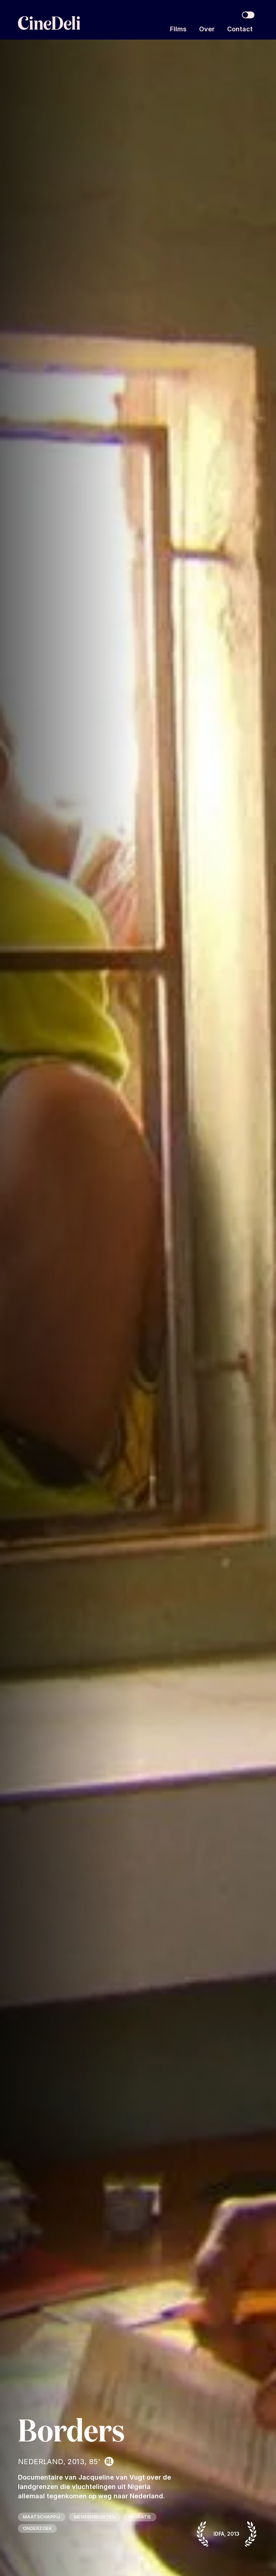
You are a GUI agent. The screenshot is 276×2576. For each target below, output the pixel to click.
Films (178, 29)
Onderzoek (37, 2528)
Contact (240, 29)
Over (207, 29)
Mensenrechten (95, 2517)
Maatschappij (42, 2517)
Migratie (140, 2517)
